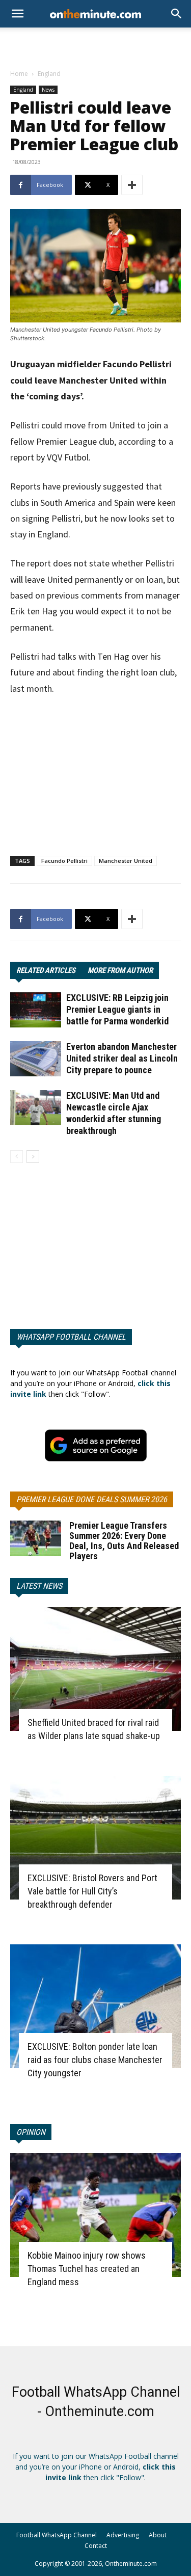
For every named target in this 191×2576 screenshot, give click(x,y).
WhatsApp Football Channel (71, 1337)
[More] (132, 185)
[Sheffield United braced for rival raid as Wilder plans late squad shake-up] (95, 1669)
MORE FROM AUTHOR (120, 970)
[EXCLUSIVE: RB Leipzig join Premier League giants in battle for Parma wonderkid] (36, 1010)
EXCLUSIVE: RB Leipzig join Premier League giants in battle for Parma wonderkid (117, 1009)
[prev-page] (17, 1157)
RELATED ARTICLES (46, 970)
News (48, 90)
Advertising (123, 2535)
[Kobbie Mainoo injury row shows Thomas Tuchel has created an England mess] (95, 2215)
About (158, 2535)
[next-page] (33, 1157)
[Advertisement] (96, 45)
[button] (177, 14)
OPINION (31, 2132)
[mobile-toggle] (17, 14)
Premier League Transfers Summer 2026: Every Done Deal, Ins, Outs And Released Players (124, 1541)
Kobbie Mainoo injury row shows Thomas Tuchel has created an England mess (87, 2269)
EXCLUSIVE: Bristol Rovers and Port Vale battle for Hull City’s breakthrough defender (92, 1891)
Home (19, 74)
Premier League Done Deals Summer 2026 (92, 1499)
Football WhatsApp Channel (57, 2535)
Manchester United (126, 861)
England (49, 74)
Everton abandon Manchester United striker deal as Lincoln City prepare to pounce (122, 1058)
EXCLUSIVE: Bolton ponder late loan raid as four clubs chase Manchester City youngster (95, 2060)
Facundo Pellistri (64, 861)
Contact (96, 2546)
